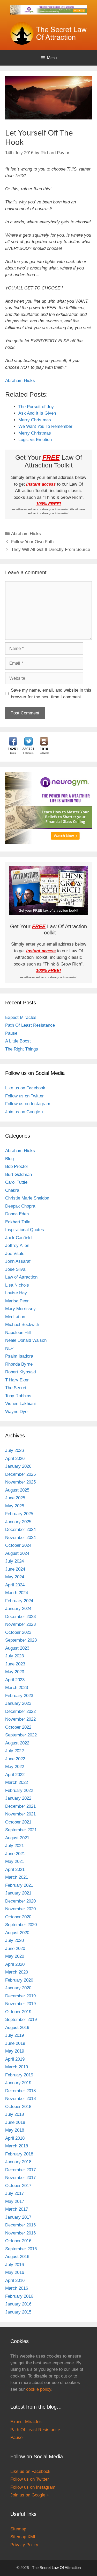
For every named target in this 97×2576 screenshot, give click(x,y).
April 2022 (15, 1775)
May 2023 (15, 1672)
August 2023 (17, 1648)
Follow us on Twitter (24, 1096)
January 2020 (18, 1988)
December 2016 (20, 2225)
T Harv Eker (17, 1380)
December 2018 (20, 2091)
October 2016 (18, 2241)
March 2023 (17, 1688)
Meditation (15, 1317)
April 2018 (15, 2138)
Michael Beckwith (22, 1325)
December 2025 (20, 1474)
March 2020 (17, 1972)
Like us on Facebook (25, 1088)
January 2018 (18, 2162)
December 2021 (20, 1806)
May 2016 (15, 2272)
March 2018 (17, 2146)
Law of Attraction (21, 1277)
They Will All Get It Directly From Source (51, 549)
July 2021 (14, 1846)
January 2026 (18, 1466)
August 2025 (17, 1490)
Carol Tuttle (16, 1182)
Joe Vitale (15, 1254)
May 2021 (15, 1861)
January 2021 (18, 1893)
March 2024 (17, 1593)
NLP (9, 1348)
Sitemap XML (23, 2537)
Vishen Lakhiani (20, 1404)
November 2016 (20, 2233)
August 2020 (17, 1933)
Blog (9, 1159)
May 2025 (15, 1506)
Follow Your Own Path (32, 542)
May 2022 (15, 1767)
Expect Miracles (21, 1017)
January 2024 (18, 1609)
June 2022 (15, 1759)
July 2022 (14, 1751)
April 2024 (15, 1585)
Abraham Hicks (20, 381)
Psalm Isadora (19, 1356)
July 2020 (14, 1940)
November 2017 (20, 2178)
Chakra (12, 1190)
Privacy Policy (24, 2545)
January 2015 (18, 2312)
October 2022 (18, 1727)
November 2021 (20, 1814)
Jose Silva (15, 1269)
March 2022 (17, 1782)
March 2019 (17, 2067)
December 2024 (20, 1530)
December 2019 (20, 1996)
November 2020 (20, 1909)
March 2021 (17, 1877)
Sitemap (18, 2529)
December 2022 (20, 1711)
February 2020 (19, 1980)
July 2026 (14, 1450)
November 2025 (20, 1482)
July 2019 (14, 2035)
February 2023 (19, 1696)
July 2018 (14, 2114)
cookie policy (39, 2389)
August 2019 (17, 2028)
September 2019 (21, 2020)
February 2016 (19, 2296)
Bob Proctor (17, 1166)
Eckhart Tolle (18, 1222)
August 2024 (17, 1553)
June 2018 (15, 2122)
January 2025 (18, 1522)
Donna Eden (17, 1214)
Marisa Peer (17, 1301)
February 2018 (19, 2154)
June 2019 (15, 2043)
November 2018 (20, 2099)
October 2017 (18, 2186)
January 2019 (18, 2083)
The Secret (16, 1388)
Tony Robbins (18, 1396)
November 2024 (20, 1538)
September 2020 (21, 1925)
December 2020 (20, 1901)
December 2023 (20, 1617)
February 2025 (19, 1514)
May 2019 (15, 2051)
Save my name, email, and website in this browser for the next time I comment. (51, 694)
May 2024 (15, 1577)
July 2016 (14, 2265)
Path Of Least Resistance (30, 1025)
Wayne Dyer (17, 1412)
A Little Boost (18, 1041)
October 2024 (18, 1545)
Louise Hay (16, 1293)
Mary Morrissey (20, 1309)
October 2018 (18, 2107)
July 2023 (14, 1656)
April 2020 (15, 1964)
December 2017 (20, 2170)
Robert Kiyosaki (21, 1372)
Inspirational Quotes (25, 1230)
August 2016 (17, 2257)
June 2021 (15, 1854)
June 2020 (15, 1949)
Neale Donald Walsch (26, 1340)
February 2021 (19, 1885)
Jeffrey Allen (17, 1246)
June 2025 (15, 1498)
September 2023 (21, 1640)
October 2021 (18, 1822)
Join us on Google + (25, 1112)
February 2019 (19, 2075)
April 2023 (15, 1680)
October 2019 (18, 2012)
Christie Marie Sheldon (27, 1198)
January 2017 (18, 2217)
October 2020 (18, 1917)
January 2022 (18, 1798)
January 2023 (18, 1703)
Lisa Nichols (17, 1285)
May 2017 (15, 2201)
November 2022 (20, 1719)
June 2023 (15, 1664)
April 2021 (15, 1869)
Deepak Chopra (20, 1206)
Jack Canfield (18, 1238)
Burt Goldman (18, 1175)
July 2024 (14, 1561)
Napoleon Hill (18, 1333)
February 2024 (19, 1601)
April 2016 (15, 2280)
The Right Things (22, 1049)
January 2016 (18, 2304)
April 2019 (15, 2059)
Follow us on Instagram (28, 1104)
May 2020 (15, 1956)
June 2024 (15, 1569)
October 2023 (18, 1632)
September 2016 (21, 2249)
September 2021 (21, 1830)
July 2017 (14, 2193)
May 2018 (15, 2130)
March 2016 (17, 2288)
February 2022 (19, 1790)
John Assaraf (18, 1261)
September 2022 (21, 1735)
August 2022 (17, 1743)
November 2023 (20, 1624)
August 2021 (17, 1838)
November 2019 (20, 2004)
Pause (11, 1033)
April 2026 (15, 1459)
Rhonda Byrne (19, 1364)
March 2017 (17, 2209)
